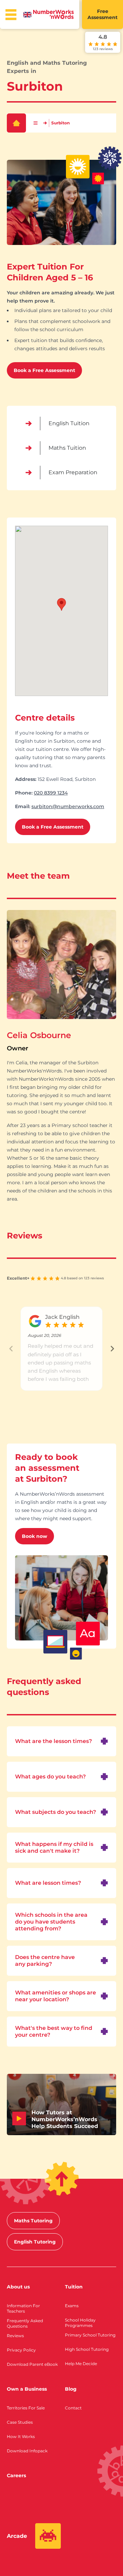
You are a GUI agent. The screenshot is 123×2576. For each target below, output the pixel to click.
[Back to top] (62, 2179)
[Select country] (28, 15)
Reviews (15, 2336)
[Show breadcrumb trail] (36, 123)
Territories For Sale (26, 2408)
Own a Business (27, 2389)
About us (18, 2287)
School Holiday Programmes (80, 2323)
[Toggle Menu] (11, 15)
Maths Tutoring (33, 2221)
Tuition (74, 2287)
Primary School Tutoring (90, 2335)
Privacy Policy (21, 2350)
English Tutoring (35, 2242)
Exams (72, 2306)
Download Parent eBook (32, 2364)
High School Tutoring (87, 2349)
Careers (16, 2475)
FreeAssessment (102, 14)
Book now (35, 1536)
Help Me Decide (81, 2364)
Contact (73, 2408)
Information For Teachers (23, 2308)
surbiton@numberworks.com (68, 806)
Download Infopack (27, 2451)
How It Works (21, 2436)
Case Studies (20, 2422)
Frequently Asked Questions (25, 2323)
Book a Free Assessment (44, 370)
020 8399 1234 (51, 793)
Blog (71, 2389)
